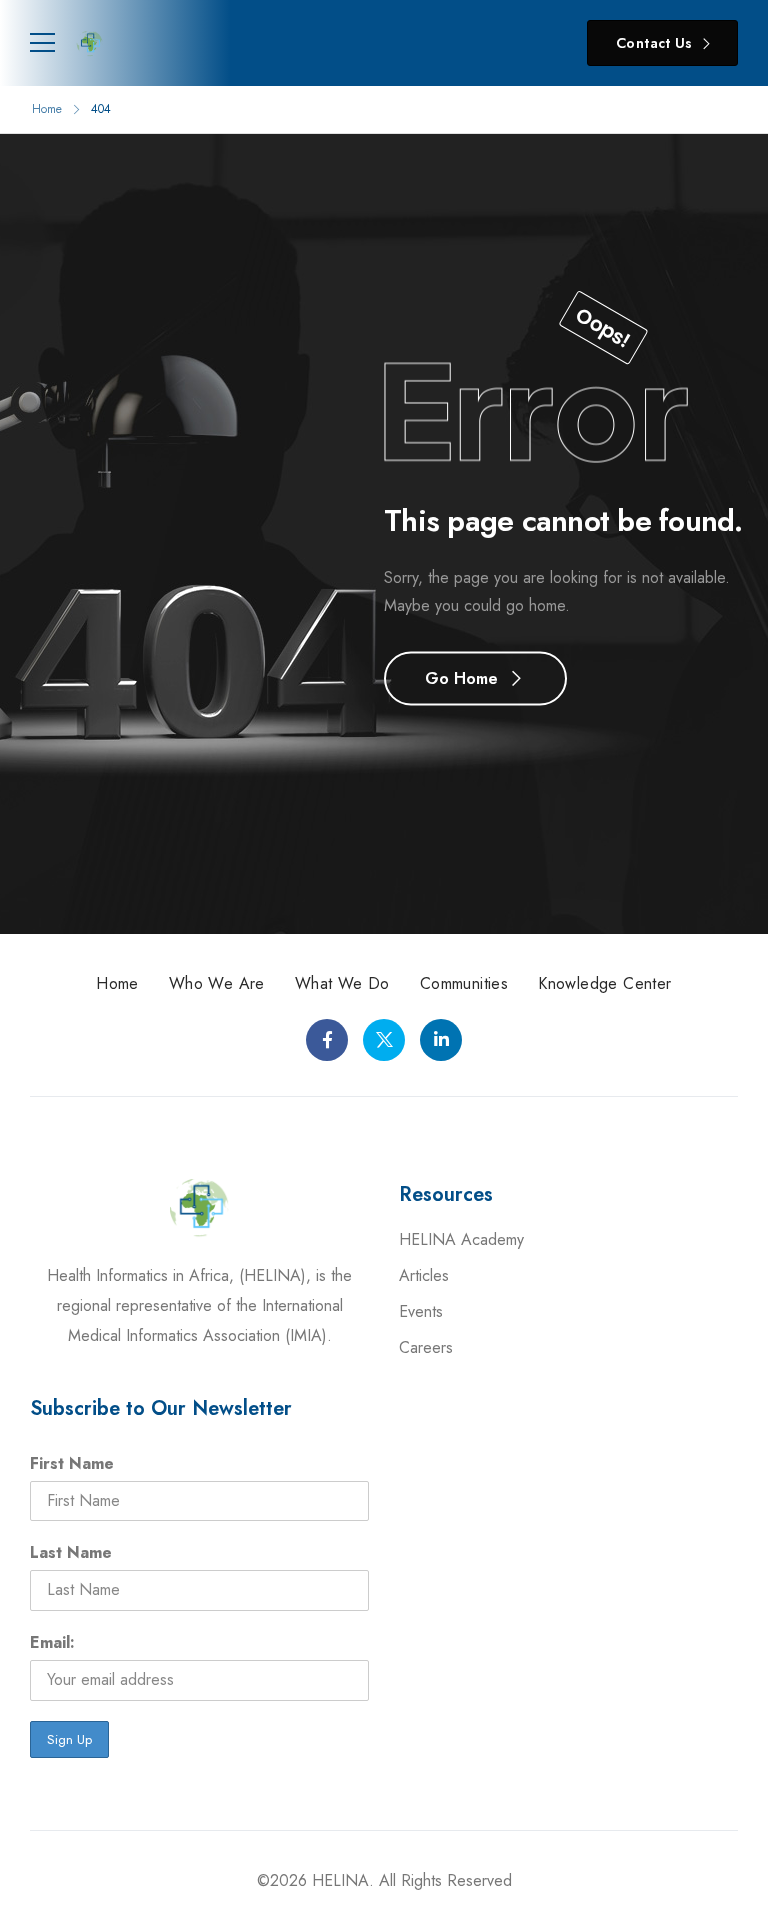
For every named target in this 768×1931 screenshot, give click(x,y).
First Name (72, 1463)
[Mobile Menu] (42, 43)
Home (47, 109)
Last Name (71, 1552)
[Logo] (90, 43)
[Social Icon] (327, 1040)
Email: (52, 1642)
